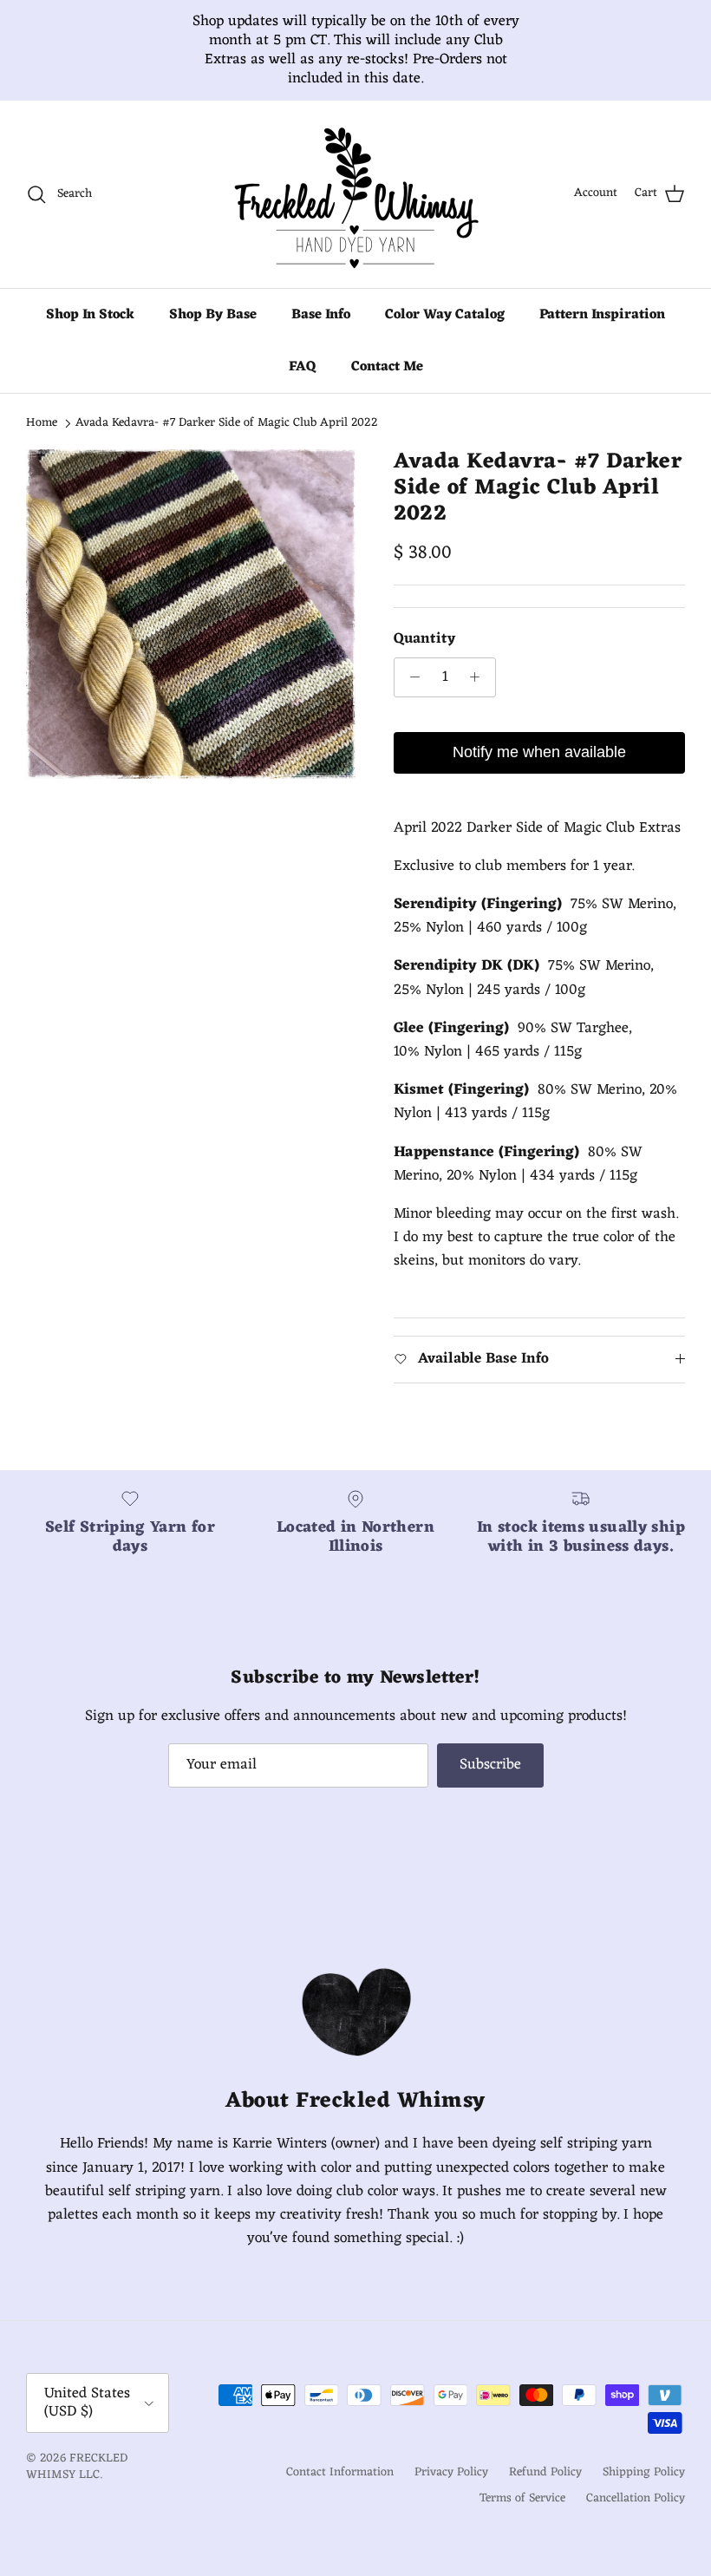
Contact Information (340, 2491)
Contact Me (387, 386)
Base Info (321, 334)
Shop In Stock (90, 334)
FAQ (303, 386)
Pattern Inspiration (602, 334)
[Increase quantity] (479, 696)
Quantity (424, 659)
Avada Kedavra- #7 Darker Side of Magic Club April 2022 (227, 442)
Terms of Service (522, 2517)
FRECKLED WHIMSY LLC (77, 2486)
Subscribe (490, 1784)
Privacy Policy (451, 2491)
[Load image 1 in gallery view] (191, 633)
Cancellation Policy (636, 2517)
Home (42, 442)
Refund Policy (545, 2491)
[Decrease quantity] (410, 696)
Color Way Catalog (445, 334)
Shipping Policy (644, 2491)
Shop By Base (213, 334)
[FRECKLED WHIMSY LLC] (355, 213)
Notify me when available (539, 771)
